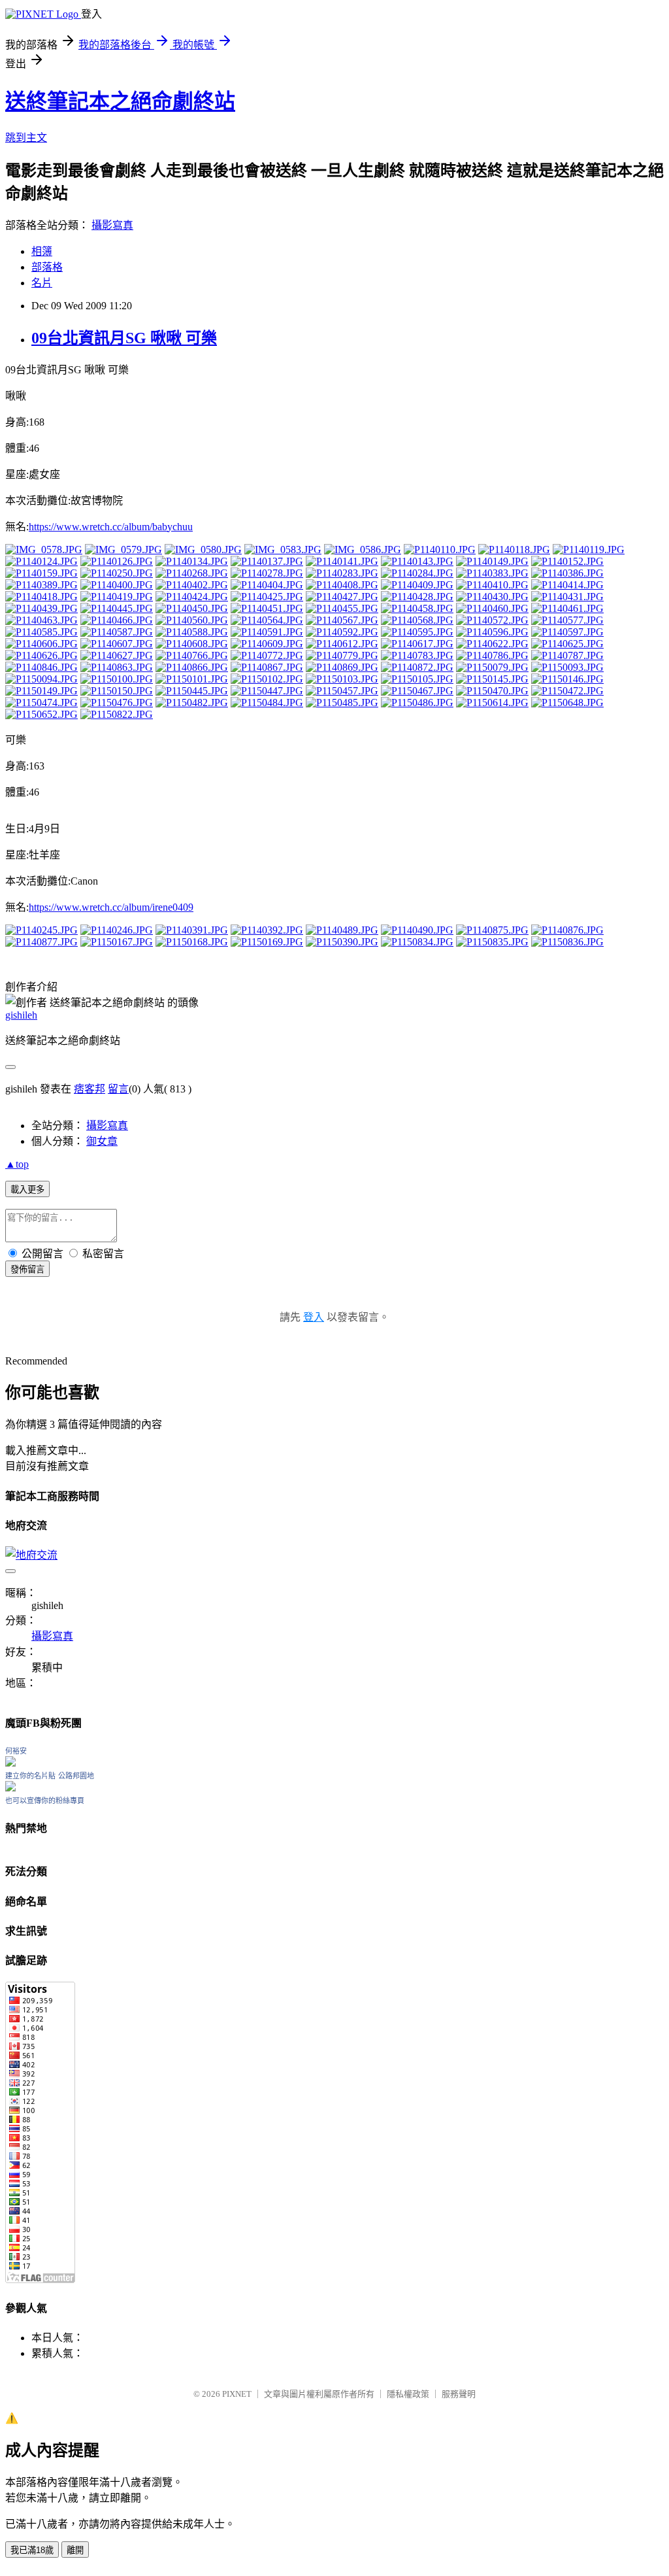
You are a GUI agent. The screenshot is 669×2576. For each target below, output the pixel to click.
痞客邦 (90, 1089)
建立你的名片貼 (30, 1776)
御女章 (102, 1141)
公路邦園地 (76, 1776)
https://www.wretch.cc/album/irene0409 (111, 907)
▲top (17, 1164)
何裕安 (16, 1751)
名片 (42, 283)
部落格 (47, 267)
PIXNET (237, 2394)
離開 (75, 2550)
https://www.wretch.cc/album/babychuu (111, 527)
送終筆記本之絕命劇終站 (120, 101)
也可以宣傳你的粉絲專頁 (45, 1801)
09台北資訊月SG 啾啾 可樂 (124, 338)
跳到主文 (26, 138)
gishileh (21, 1015)
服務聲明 (459, 2394)
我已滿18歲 (32, 2550)
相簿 (42, 251)
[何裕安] (10, 1763)
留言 (118, 1089)
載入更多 (27, 1190)
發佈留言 (27, 1269)
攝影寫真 (112, 225)
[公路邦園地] (10, 1788)
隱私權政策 (408, 2394)
